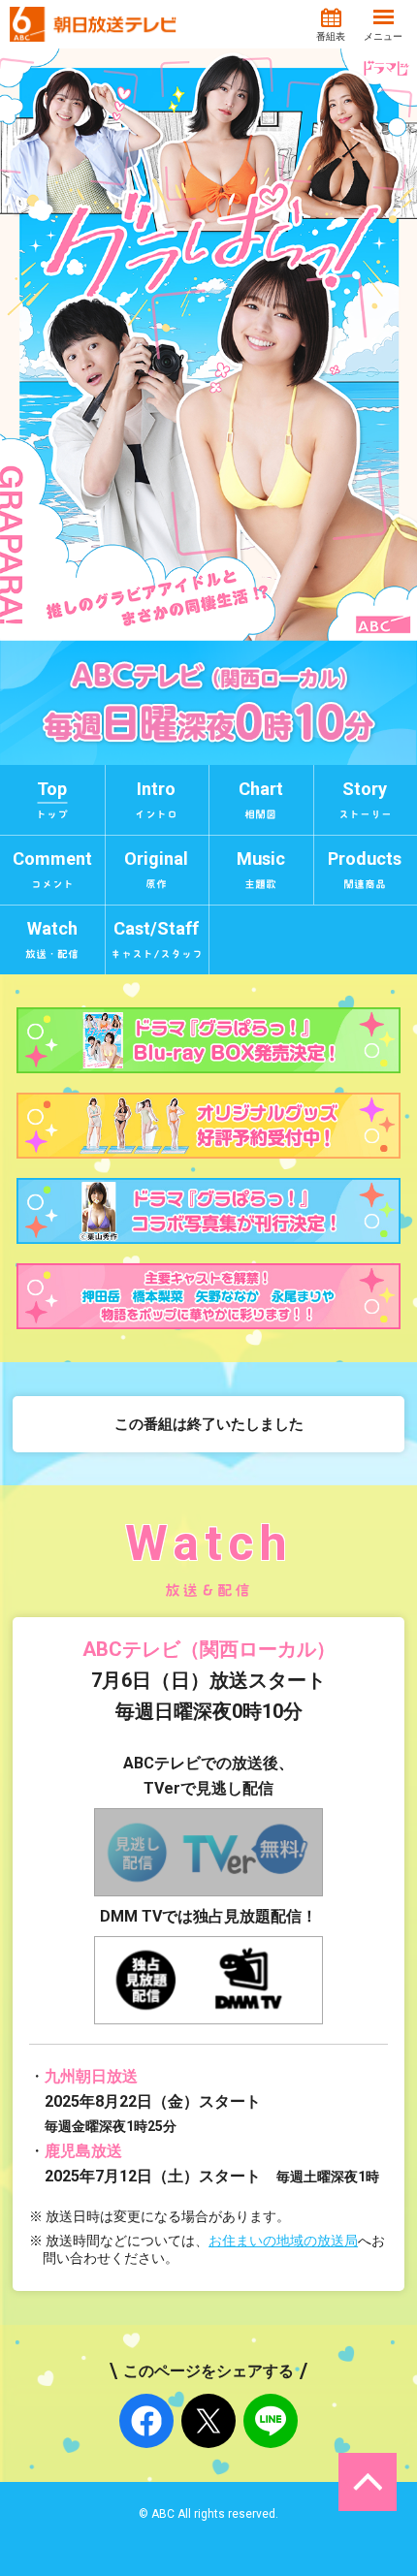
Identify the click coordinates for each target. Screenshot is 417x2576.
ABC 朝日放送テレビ (93, 24)
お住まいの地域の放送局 (283, 2241)
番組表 (331, 36)
